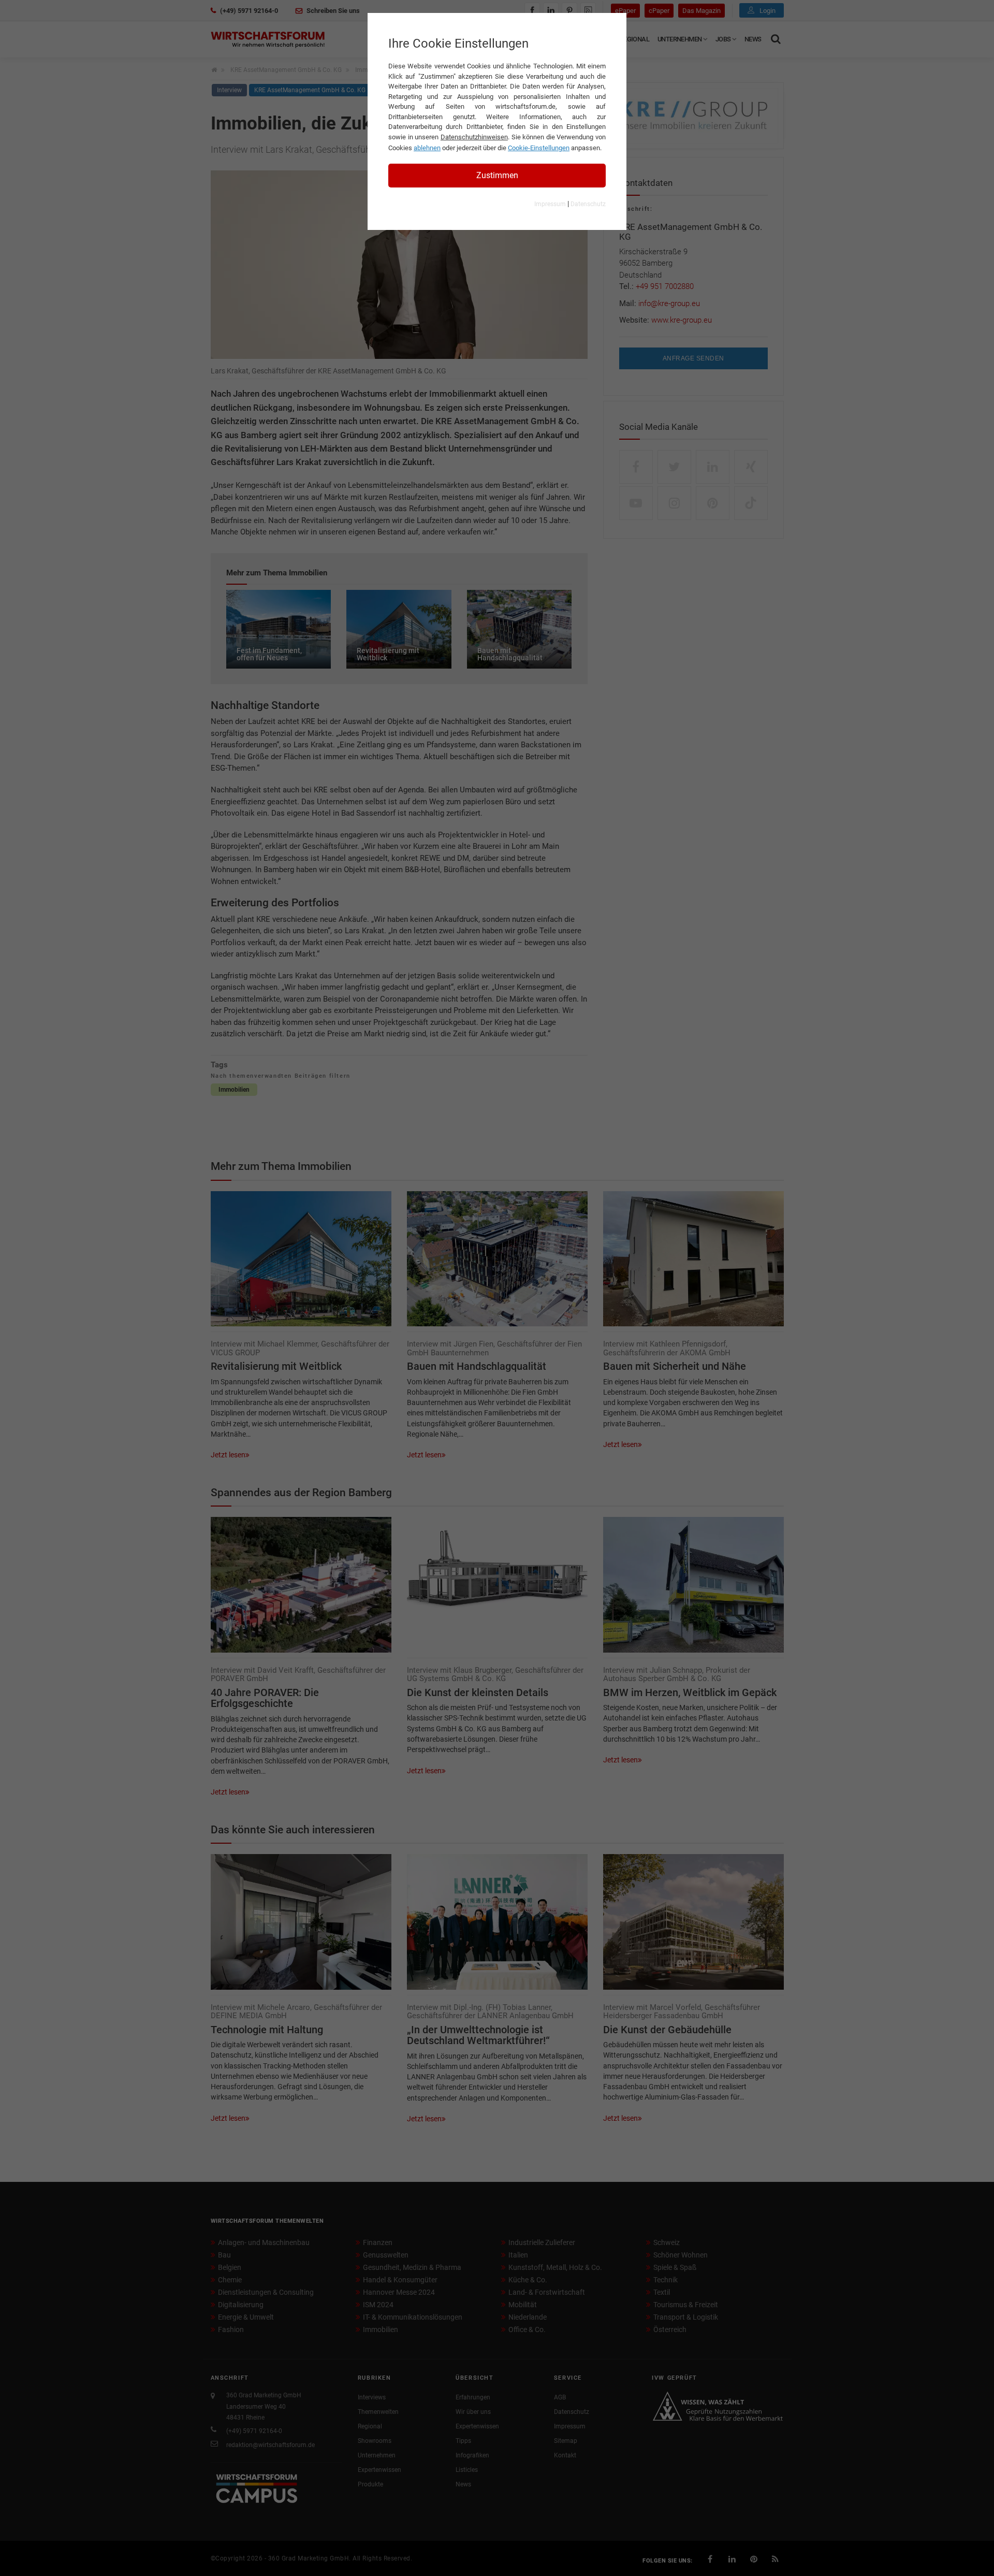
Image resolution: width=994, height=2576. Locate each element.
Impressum (550, 204)
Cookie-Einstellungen (539, 148)
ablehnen (427, 148)
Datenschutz (588, 204)
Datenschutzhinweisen (474, 137)
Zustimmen (497, 175)
